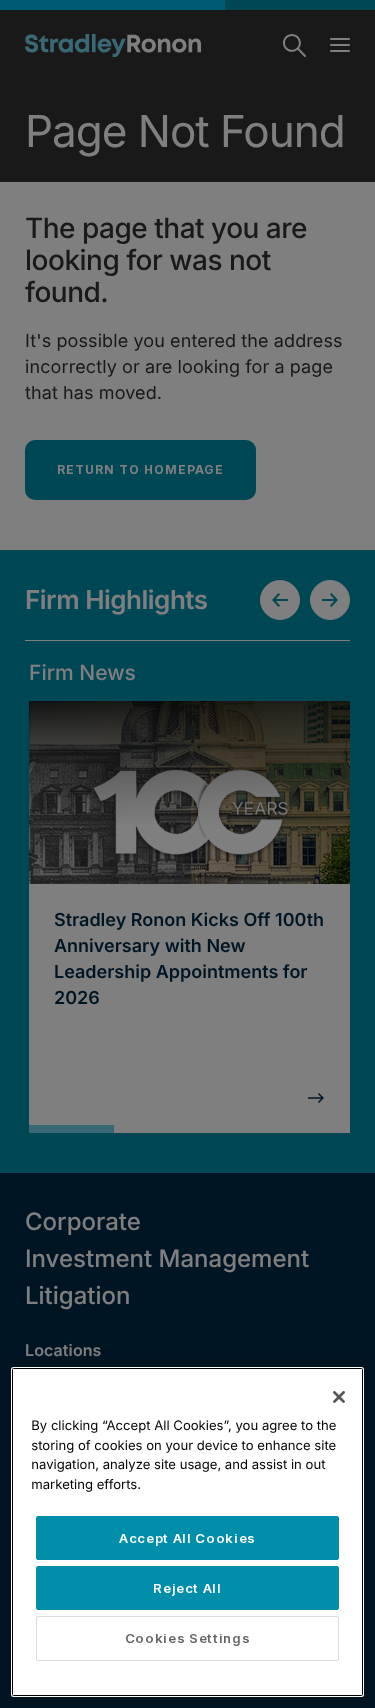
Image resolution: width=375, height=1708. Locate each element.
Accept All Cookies (187, 1538)
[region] (187, 1532)
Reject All (187, 1588)
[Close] (339, 1397)
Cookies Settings (188, 1638)
